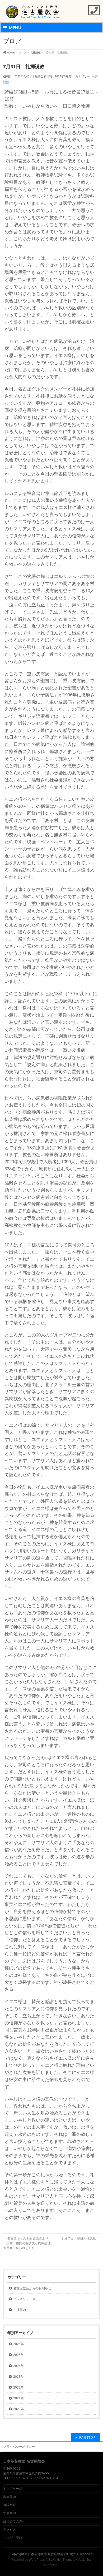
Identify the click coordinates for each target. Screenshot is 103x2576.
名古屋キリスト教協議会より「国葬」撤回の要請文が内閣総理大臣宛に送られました (27, 2243)
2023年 (18, 2377)
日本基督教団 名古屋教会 (46, 2554)
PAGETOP (88, 2437)
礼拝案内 (20, 2310)
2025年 (18, 2355)
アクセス (10, 2530)
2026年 (18, 2344)
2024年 (18, 2366)
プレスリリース (24, 2299)
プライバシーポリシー (19, 2447)
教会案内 (10, 2497)
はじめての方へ (14, 2521)
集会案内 (10, 2513)
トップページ (13, 2489)
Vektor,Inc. (85, 2560)
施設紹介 (10, 2505)
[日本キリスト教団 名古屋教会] (33, 14)
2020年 (18, 2409)
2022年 (18, 2387)
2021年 (18, 2398)
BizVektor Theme (60, 2560)
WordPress (37, 2560)
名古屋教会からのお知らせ (32, 2288)
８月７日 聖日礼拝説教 (80, 2238)
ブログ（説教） (14, 2538)
